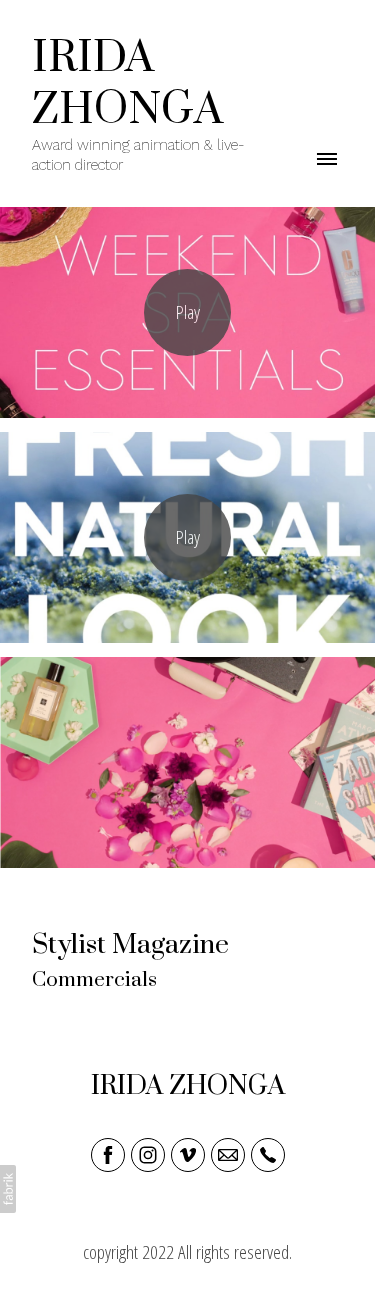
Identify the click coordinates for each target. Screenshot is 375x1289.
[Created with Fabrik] (8, 1189)
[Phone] (268, 1155)
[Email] (228, 1155)
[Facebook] (108, 1155)
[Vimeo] (188, 1155)
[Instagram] (148, 1155)
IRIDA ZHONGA (188, 1086)
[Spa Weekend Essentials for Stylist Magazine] (187, 312)
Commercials (94, 980)
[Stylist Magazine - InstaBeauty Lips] (187, 537)
